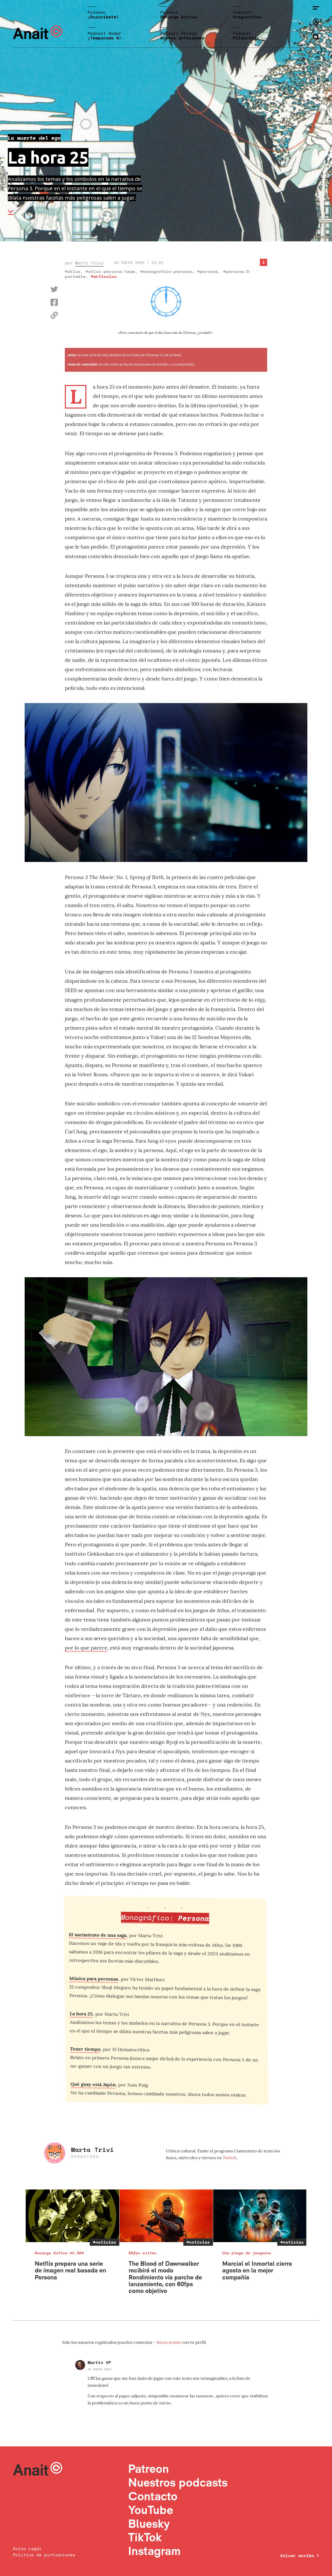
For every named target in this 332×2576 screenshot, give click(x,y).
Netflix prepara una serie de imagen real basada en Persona (70, 2270)
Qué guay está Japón (91, 2087)
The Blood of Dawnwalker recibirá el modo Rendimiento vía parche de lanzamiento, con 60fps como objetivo (165, 2277)
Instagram (154, 2551)
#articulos (104, 276)
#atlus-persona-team (110, 271)
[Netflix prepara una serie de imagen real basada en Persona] (72, 2216)
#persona (208, 271)
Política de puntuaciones (44, 2555)
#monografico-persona (166, 271)
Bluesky (149, 2524)
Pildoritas (246, 38)
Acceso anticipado (182, 38)
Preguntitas (247, 17)
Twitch (230, 2158)
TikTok (145, 2537)
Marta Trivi (89, 263)
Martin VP (99, 2362)
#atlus (73, 271)
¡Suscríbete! (103, 17)
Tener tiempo (84, 2052)
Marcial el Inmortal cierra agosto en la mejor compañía (257, 2270)
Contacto (153, 2496)
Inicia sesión (169, 2342)
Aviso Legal (27, 2549)
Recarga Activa (178, 17)
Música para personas (94, 1981)
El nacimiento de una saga (99, 1937)
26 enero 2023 (99, 2369)
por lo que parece (86, 1648)
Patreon (148, 2469)
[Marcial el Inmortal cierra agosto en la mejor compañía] (260, 2216)
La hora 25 (81, 2016)
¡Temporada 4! (105, 38)
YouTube (151, 2510)
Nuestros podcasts (178, 2482)
